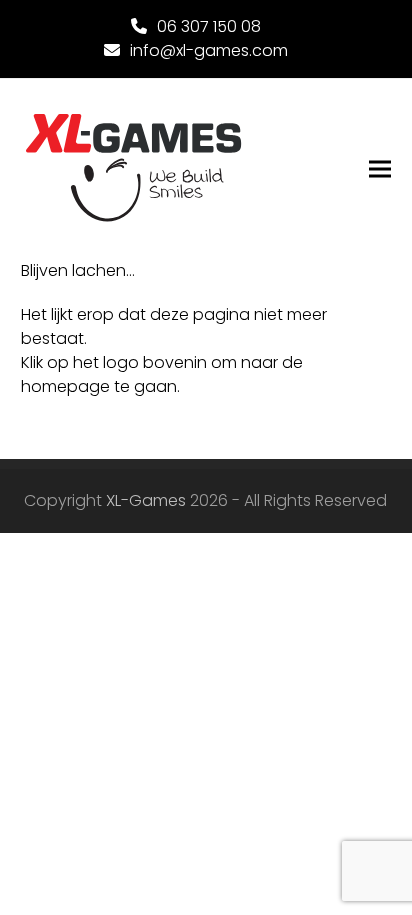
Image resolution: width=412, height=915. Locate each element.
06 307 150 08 (209, 26)
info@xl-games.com (209, 50)
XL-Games (146, 500)
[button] (380, 169)
